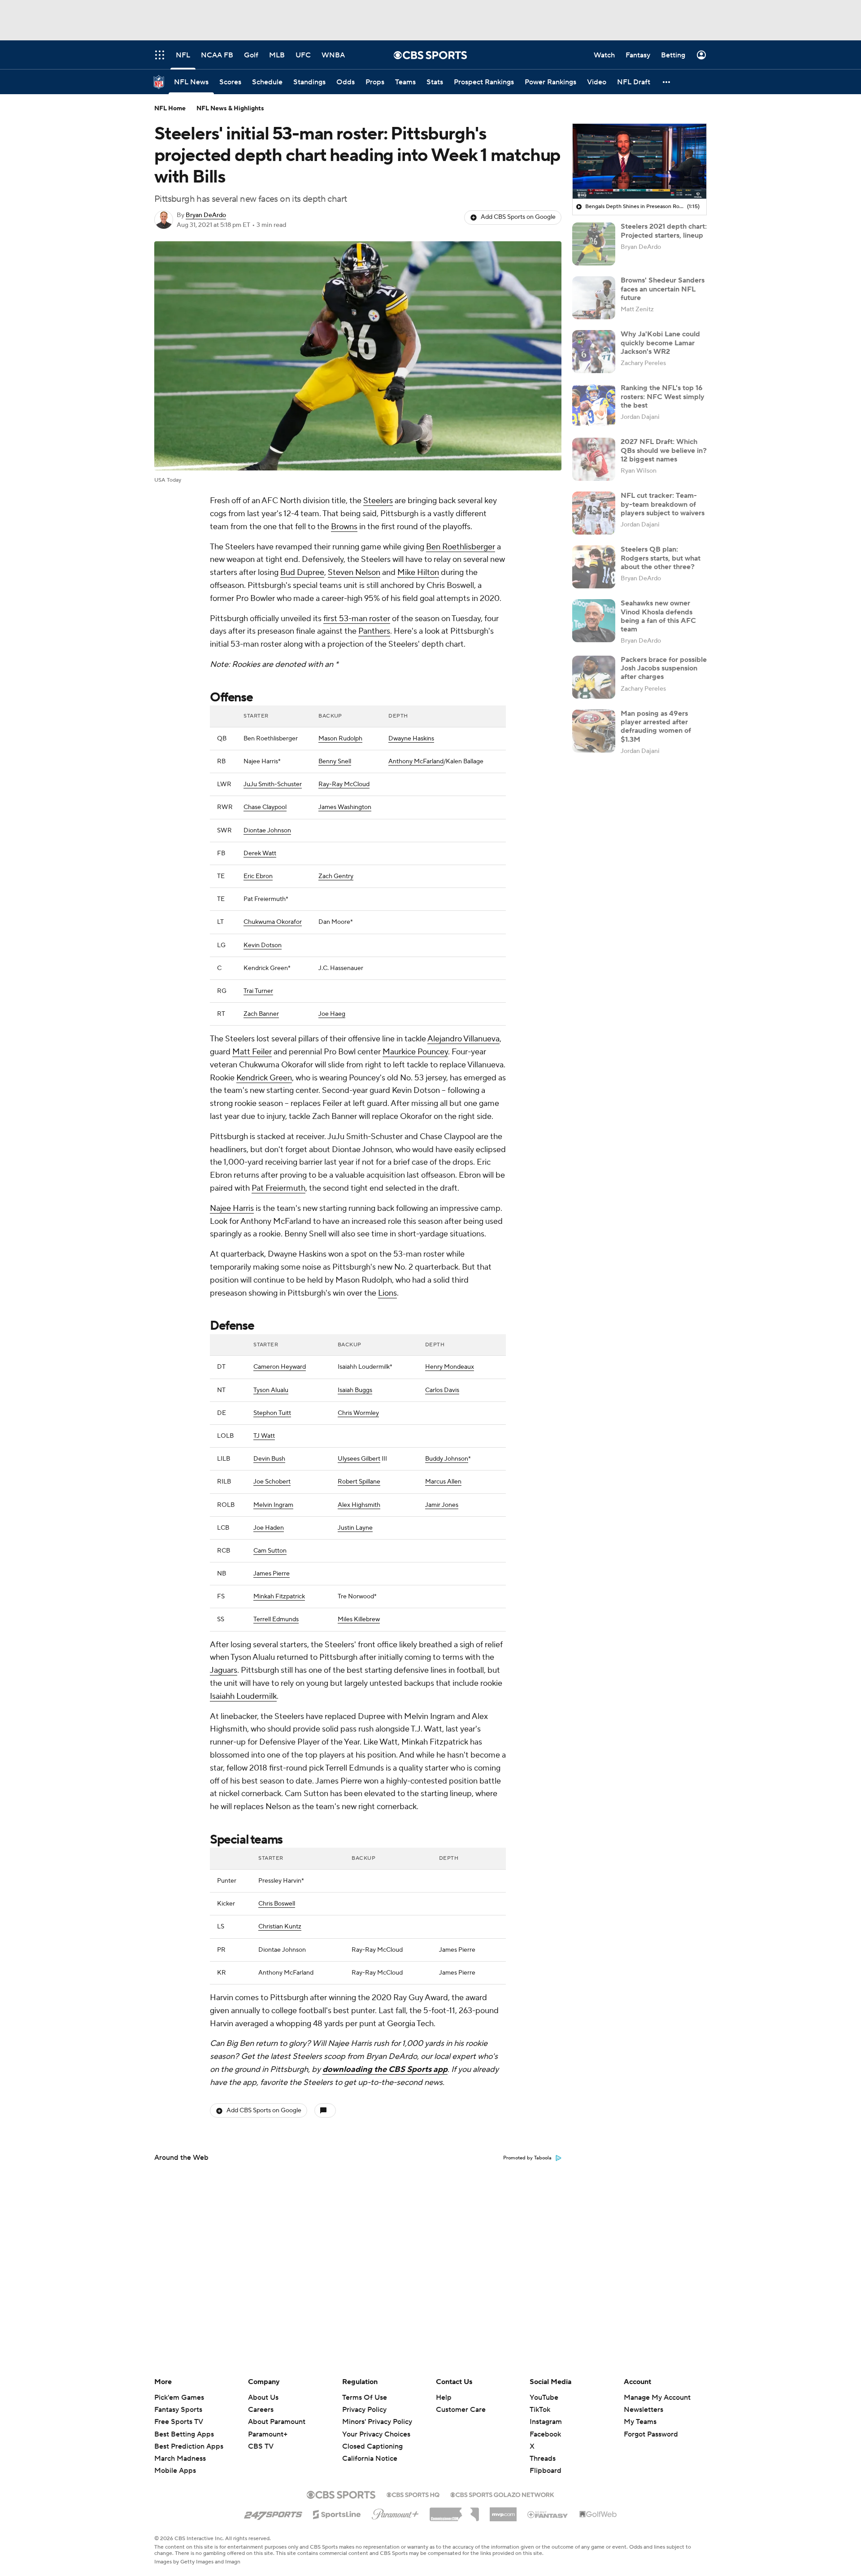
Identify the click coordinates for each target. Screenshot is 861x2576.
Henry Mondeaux (450, 1367)
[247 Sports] (273, 2513)
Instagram (546, 2422)
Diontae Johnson (267, 831)
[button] (667, 82)
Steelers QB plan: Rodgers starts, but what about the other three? (661, 558)
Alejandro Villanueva (463, 1039)
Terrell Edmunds (276, 1619)
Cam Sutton (270, 1551)
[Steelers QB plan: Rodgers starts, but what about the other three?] (594, 567)
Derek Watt (260, 853)
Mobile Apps (175, 2471)
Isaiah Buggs (355, 1390)
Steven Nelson (354, 572)
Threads (543, 2459)
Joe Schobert (272, 1482)
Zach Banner (261, 1014)
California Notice (370, 2450)
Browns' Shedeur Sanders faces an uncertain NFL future (663, 289)
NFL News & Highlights (230, 109)
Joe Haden (269, 1528)
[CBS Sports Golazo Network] (502, 2494)
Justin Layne (355, 1528)
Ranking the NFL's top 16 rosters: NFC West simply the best (663, 396)
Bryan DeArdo (206, 215)
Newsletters (644, 2410)
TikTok (540, 2410)
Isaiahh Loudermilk (243, 1696)
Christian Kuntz (280, 1927)
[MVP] (503, 2511)
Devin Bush (269, 1459)
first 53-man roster (357, 619)
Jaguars (224, 1670)
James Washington (345, 807)
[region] (639, 161)
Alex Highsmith (359, 1505)
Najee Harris (232, 1208)
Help (444, 2398)
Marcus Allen (443, 1482)
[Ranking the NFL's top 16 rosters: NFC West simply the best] (594, 405)
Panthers (374, 631)
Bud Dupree (302, 572)
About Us (263, 2398)
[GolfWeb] (598, 2515)
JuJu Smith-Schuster (273, 784)
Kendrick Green (264, 1078)
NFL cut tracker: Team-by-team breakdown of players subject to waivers (663, 504)
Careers (261, 2410)
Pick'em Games (179, 2398)
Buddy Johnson (447, 1459)
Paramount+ (268, 2434)
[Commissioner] (454, 2511)
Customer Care (461, 2410)
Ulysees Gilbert (359, 1459)
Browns (344, 527)
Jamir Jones (442, 1505)
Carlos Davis (442, 1390)
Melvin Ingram (273, 1505)
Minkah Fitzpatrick (279, 1597)
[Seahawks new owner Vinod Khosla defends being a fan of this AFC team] (594, 621)
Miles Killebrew (359, 1619)
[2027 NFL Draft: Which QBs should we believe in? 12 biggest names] (594, 459)
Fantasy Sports (178, 2410)
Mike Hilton (418, 572)
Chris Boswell (277, 1904)
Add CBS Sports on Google (518, 217)
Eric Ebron (258, 876)
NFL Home (170, 109)
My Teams (640, 2422)
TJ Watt (264, 1436)
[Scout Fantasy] (548, 2514)
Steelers (378, 501)
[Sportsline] (337, 2513)
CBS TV (261, 2446)
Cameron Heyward (280, 1367)
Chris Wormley (358, 1413)
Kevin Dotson (263, 945)
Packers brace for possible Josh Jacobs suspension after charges (664, 668)
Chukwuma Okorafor (273, 922)
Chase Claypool (265, 807)
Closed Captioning (372, 2438)
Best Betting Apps (184, 2434)
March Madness (180, 2459)
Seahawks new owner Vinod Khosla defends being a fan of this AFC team (658, 616)
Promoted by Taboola (527, 2158)
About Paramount (277, 2422)
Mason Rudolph (340, 739)
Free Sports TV (179, 2422)
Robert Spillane (359, 1482)
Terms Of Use (365, 2398)
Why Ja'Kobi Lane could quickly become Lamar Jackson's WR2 (660, 343)
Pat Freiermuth (278, 1188)
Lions (387, 1293)
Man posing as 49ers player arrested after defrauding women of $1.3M (656, 727)
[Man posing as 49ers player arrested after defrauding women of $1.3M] (594, 731)
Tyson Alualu (271, 1390)
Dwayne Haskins (411, 739)
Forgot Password (651, 2434)
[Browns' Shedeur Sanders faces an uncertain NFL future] (594, 298)
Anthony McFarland (416, 761)
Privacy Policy (364, 2410)
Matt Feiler (252, 1052)
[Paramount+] (395, 2512)
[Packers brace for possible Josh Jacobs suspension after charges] (594, 677)
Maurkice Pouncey (415, 1052)
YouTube (544, 2398)
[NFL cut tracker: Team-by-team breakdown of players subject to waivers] (594, 513)
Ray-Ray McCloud (344, 784)
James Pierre (272, 1574)
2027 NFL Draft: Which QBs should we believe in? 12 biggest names (664, 450)
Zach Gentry (336, 876)
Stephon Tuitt (272, 1413)
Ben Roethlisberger (461, 547)
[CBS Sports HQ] (413, 2494)
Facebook (545, 2434)
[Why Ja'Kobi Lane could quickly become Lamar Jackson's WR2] (594, 352)
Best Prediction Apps (189, 2446)
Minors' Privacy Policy (377, 2422)
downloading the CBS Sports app (385, 2069)
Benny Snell (335, 761)
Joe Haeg (332, 1014)
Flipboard (546, 2471)
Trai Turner (258, 991)
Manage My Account (657, 2398)
